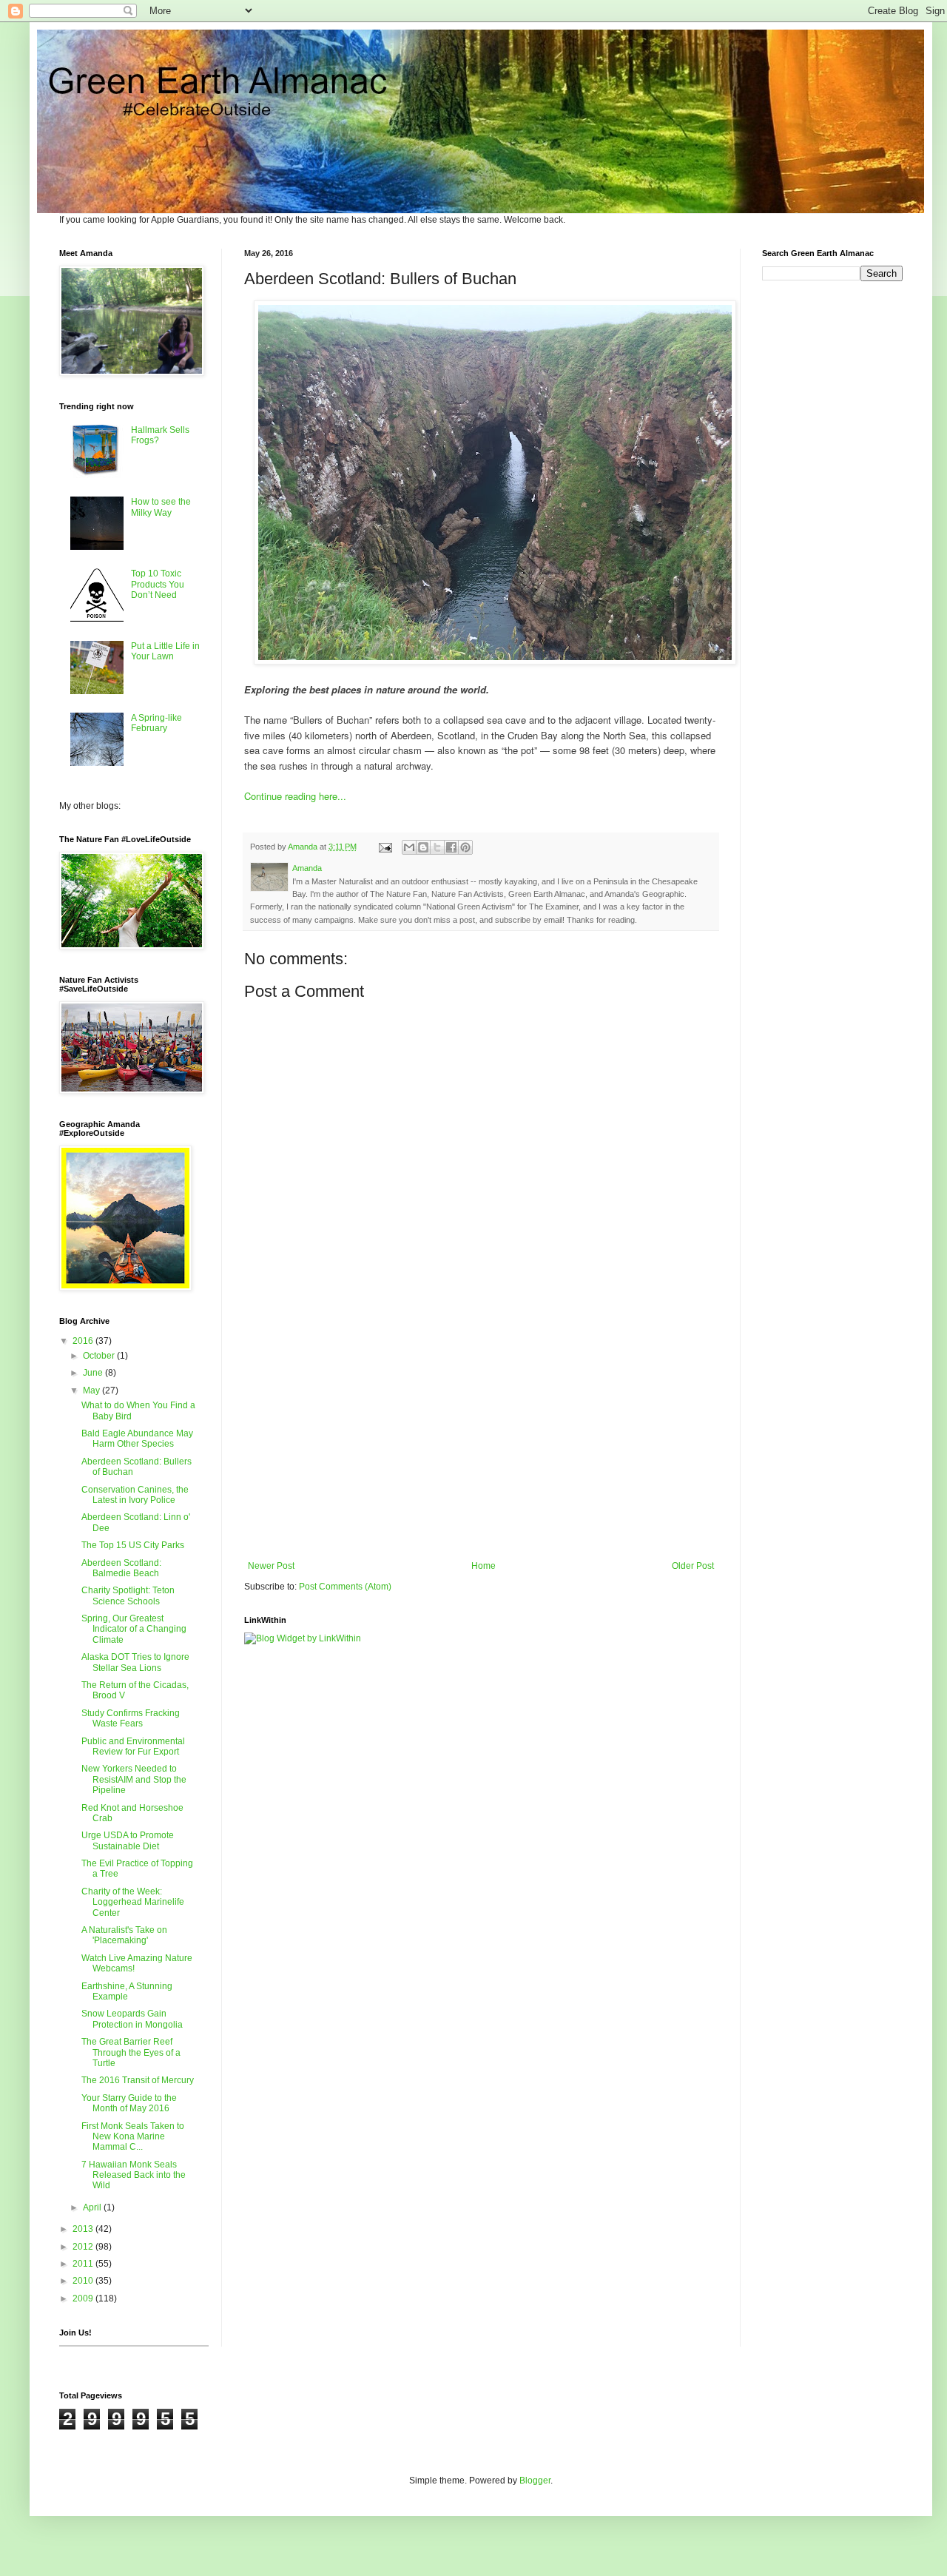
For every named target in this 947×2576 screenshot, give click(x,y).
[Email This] (409, 847)
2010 (84, 2281)
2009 (84, 2298)
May (92, 1390)
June (94, 1373)
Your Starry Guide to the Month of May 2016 (129, 2103)
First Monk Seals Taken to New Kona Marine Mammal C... (133, 2137)
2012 (84, 2247)
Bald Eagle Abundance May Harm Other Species (137, 1439)
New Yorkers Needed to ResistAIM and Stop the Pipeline (134, 1779)
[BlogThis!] (423, 847)
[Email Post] (385, 847)
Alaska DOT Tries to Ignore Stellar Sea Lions (135, 1662)
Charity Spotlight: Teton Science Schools (128, 1595)
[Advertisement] (481, 1439)
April (93, 2207)
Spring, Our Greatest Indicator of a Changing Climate (134, 1629)
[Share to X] (437, 847)
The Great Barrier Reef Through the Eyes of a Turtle (131, 2052)
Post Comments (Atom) (345, 1587)
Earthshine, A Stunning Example (127, 1991)
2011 (84, 2264)
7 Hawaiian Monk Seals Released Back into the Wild (134, 2175)
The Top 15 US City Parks (133, 1545)
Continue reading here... (295, 796)
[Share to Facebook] (451, 847)
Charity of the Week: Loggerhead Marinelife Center (133, 1902)
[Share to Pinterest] (465, 847)
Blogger (535, 2481)
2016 (84, 1341)
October (100, 1356)
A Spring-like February (156, 723)
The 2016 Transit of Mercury (138, 2080)
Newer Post (271, 1566)
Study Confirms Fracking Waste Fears (131, 1718)
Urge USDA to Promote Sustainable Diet (128, 1840)
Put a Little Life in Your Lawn (165, 651)
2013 (84, 2229)
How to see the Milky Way (161, 507)
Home (483, 1566)
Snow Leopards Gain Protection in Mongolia (132, 2019)
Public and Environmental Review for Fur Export (133, 1746)
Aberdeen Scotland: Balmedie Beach (121, 1568)
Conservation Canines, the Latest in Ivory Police (135, 1495)
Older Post (693, 1566)
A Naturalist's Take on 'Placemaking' (124, 1935)
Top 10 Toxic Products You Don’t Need (158, 584)
